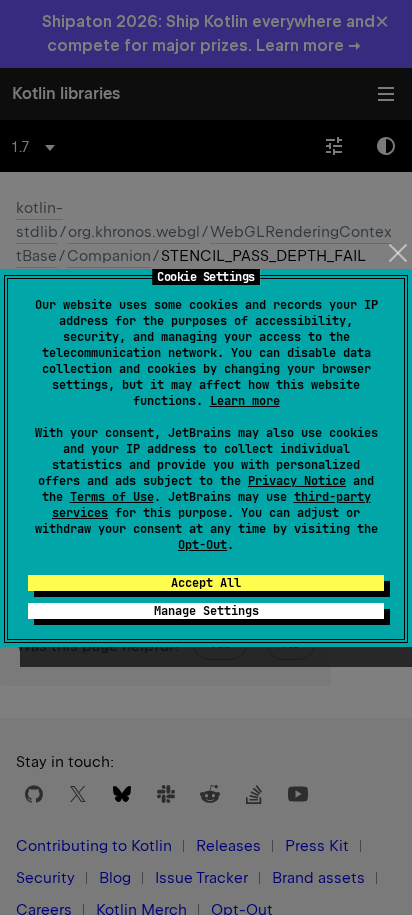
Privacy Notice (297, 481)
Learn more (245, 401)
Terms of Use (112, 497)
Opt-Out (202, 545)
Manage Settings (206, 611)
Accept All (206, 583)
